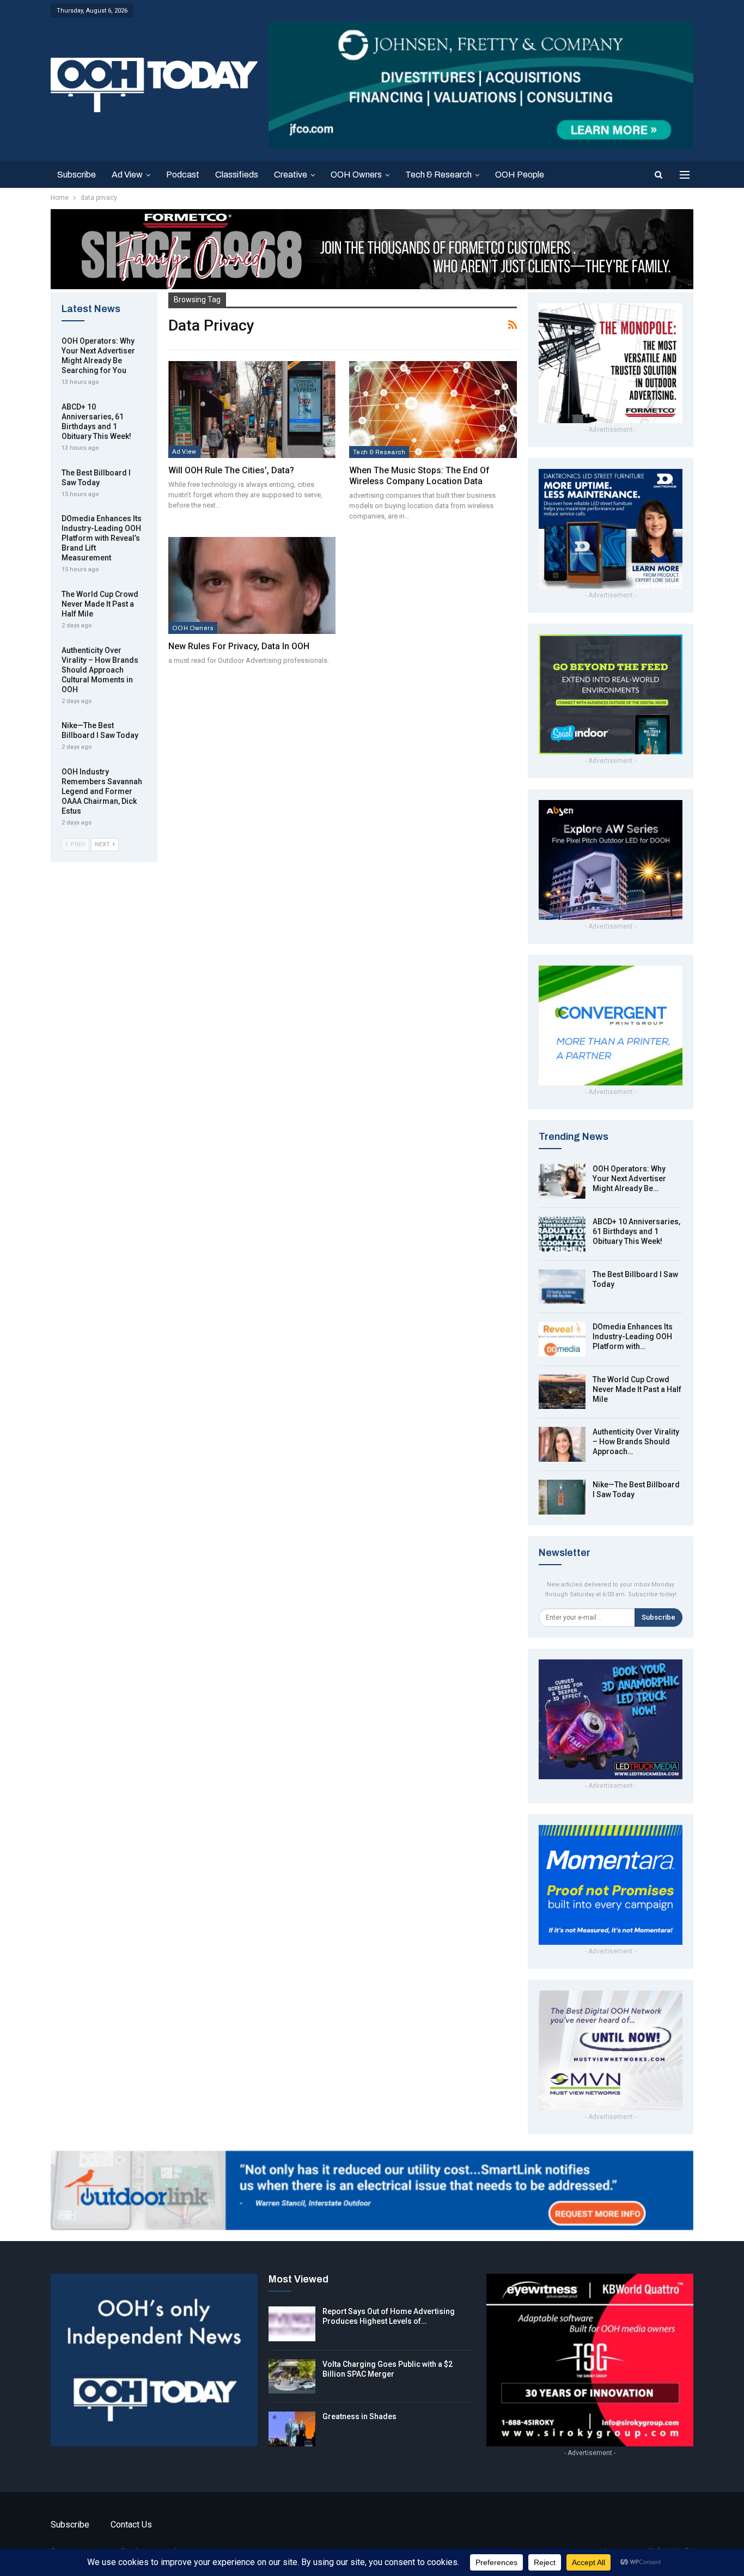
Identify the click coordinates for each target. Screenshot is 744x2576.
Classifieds (237, 175)
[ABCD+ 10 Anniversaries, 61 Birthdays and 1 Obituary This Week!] (562, 1234)
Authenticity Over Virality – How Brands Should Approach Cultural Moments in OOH (100, 670)
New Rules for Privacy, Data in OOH (239, 646)
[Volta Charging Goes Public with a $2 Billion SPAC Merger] (292, 2377)
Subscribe (77, 175)
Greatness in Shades (359, 2416)
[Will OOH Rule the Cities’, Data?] (252, 410)
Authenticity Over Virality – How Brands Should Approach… (636, 1442)
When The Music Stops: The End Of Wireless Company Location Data (419, 476)
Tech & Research (438, 175)
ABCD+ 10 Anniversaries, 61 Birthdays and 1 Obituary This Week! (636, 1231)
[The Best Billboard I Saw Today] (562, 1287)
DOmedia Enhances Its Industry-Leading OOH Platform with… (633, 1336)
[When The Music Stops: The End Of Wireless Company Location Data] (433, 410)
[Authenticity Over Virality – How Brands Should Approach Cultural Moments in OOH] (562, 1444)
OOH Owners (356, 175)
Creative (291, 175)
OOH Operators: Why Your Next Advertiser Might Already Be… (629, 1179)
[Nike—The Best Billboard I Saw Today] (562, 1497)
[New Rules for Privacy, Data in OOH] (252, 585)
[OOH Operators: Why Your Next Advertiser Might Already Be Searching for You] (562, 1181)
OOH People (520, 175)
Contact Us (131, 2525)
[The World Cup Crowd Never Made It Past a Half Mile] (562, 1392)
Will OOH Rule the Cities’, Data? (232, 470)
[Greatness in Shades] (292, 2429)
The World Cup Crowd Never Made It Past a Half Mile (637, 1389)
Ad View (127, 175)
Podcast (183, 175)
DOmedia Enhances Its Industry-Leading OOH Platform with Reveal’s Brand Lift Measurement (102, 538)
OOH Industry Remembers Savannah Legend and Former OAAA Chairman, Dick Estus (102, 791)
